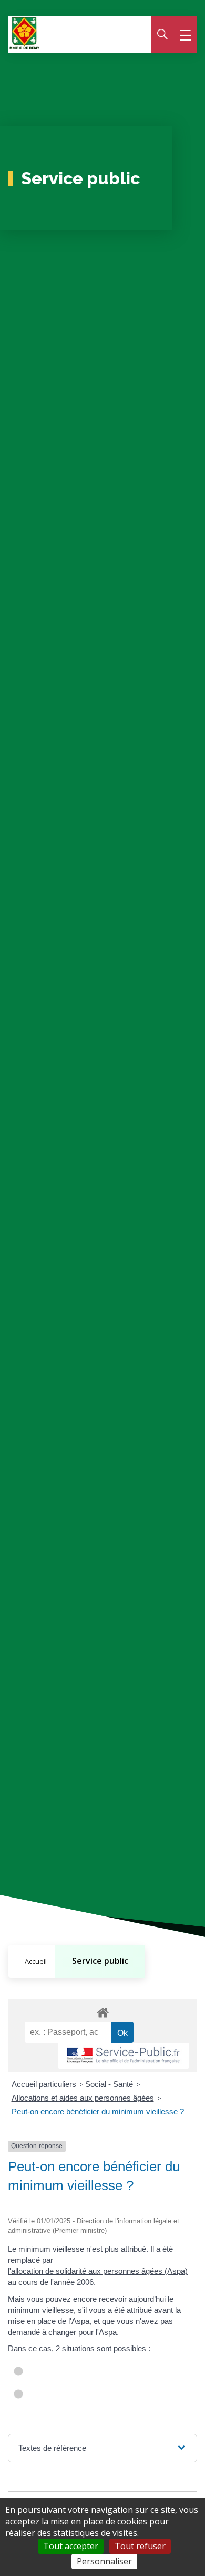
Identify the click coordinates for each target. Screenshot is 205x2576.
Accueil (36, 1961)
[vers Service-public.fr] (124, 2056)
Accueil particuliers (44, 2084)
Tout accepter (71, 2546)
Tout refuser (140, 2546)
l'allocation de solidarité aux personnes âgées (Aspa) (98, 2271)
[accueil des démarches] (102, 2011)
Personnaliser (104, 2561)
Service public (100, 1961)
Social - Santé (109, 2084)
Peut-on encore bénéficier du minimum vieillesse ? (98, 2111)
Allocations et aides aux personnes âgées (83, 2098)
